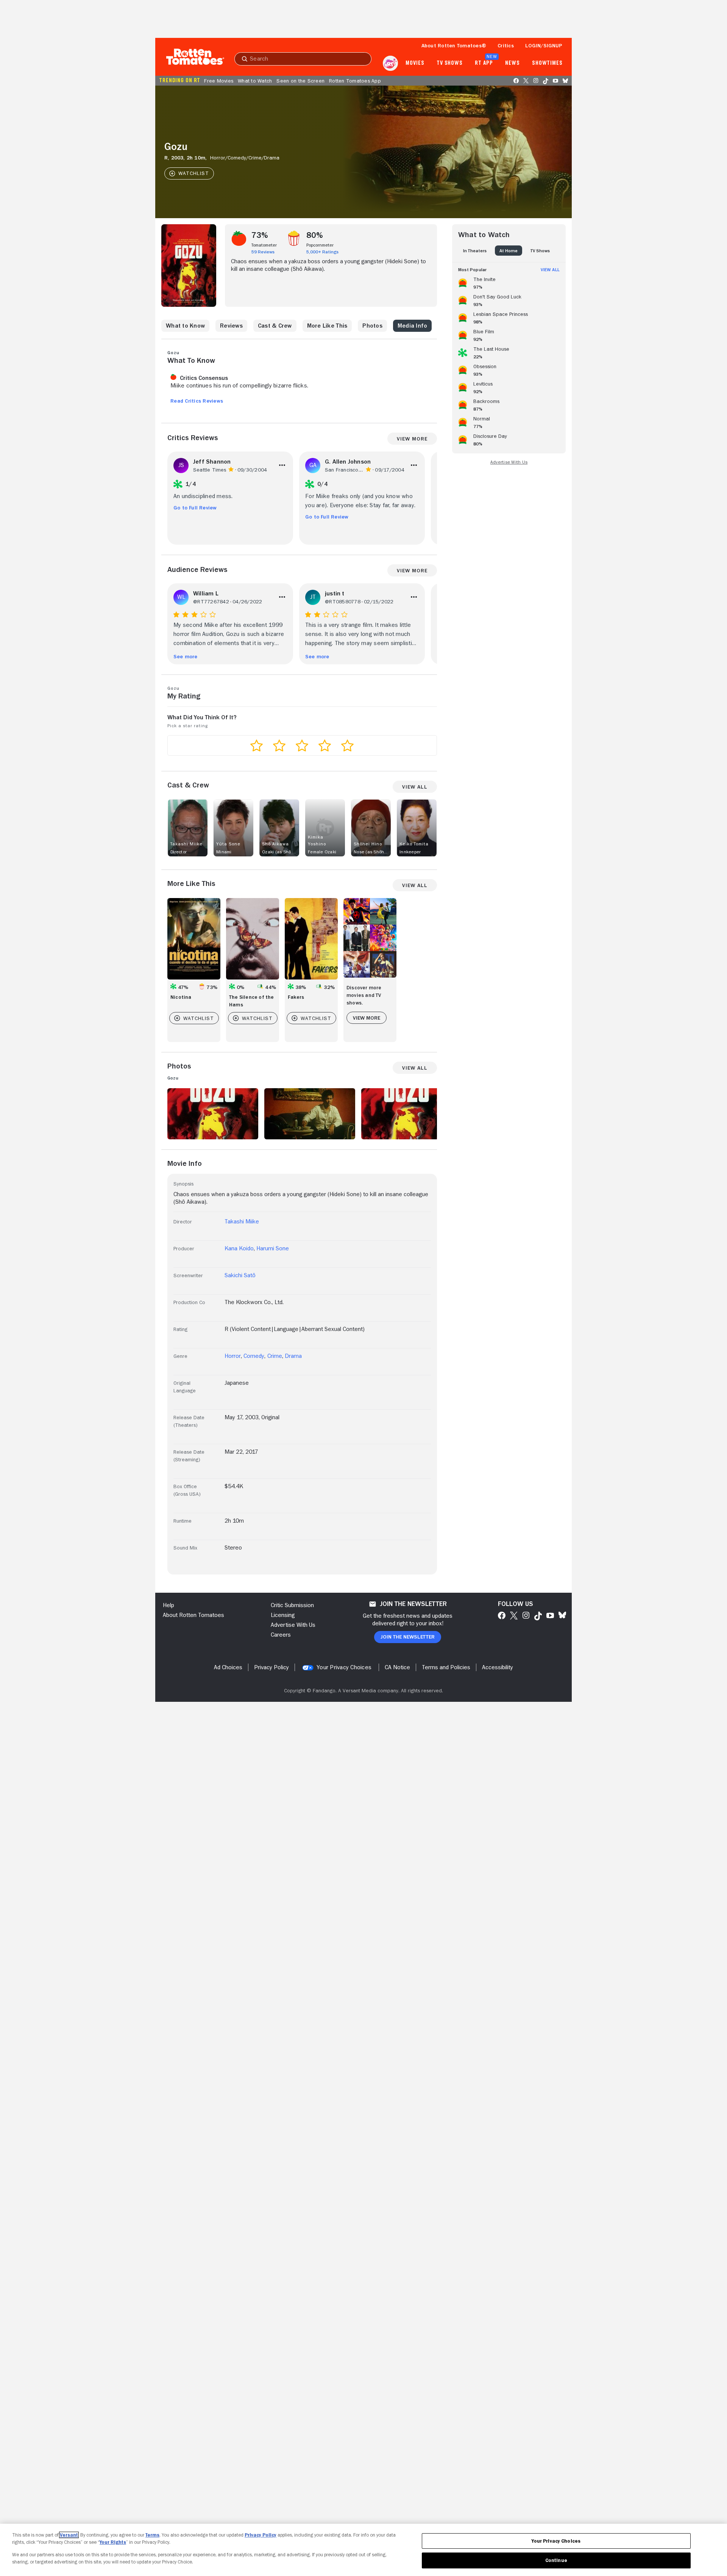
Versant (69, 2535)
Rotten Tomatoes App (355, 81)
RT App (484, 63)
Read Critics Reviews (197, 401)
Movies (415, 63)
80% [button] (315, 235)
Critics (506, 45)
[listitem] (509, 282)
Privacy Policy (261, 2535)
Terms (152, 2535)
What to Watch (255, 81)
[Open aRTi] (390, 63)
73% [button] (260, 235)
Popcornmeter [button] (320, 245)
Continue (556, 2560)
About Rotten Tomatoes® (454, 45)
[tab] (475, 251)
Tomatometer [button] (264, 245)
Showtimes (547, 63)
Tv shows (450, 63)
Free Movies (219, 81)
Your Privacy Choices (344, 1667)
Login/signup (544, 45)
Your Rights (113, 2542)
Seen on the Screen (300, 81)
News (512, 63)
